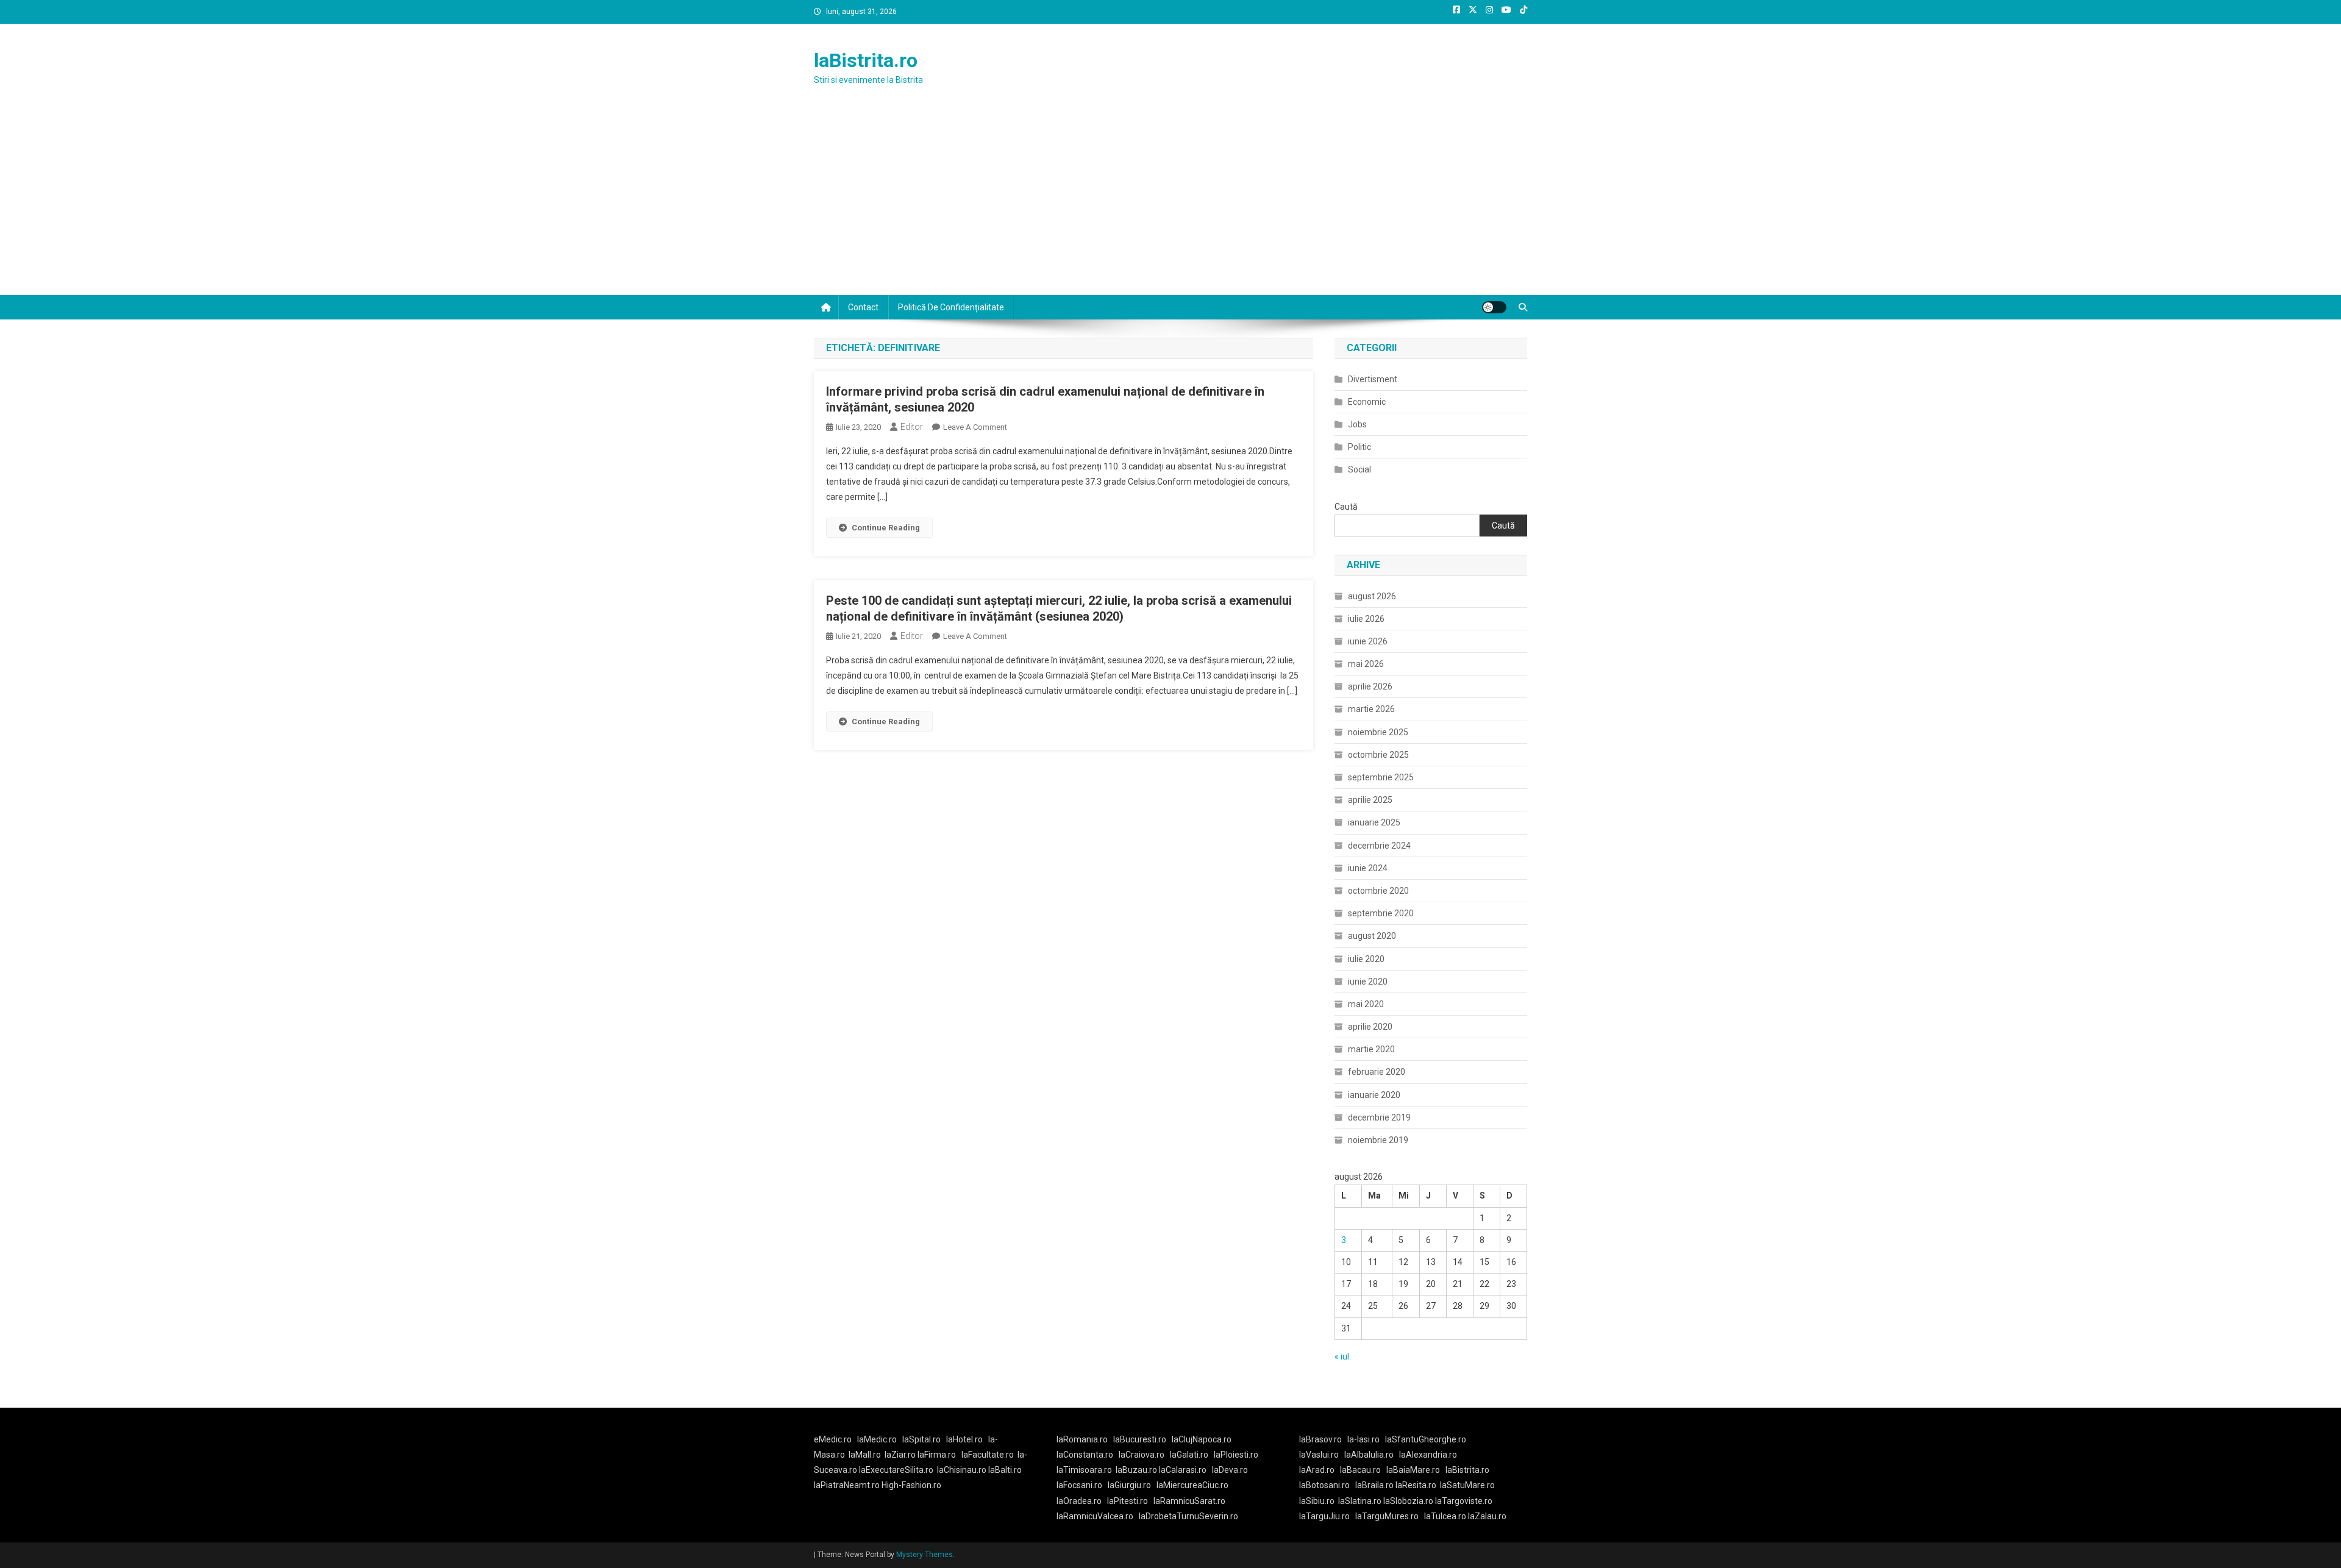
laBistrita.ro (866, 60)
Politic (1359, 447)
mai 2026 (1366, 664)
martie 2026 (1371, 709)
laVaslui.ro (1322, 1455)
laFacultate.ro (988, 1455)
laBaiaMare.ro (1413, 1470)
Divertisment (1373, 379)
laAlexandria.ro (1428, 1455)
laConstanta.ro (1085, 1455)
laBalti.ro (1005, 1470)
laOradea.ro (1079, 1501)
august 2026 (1372, 596)
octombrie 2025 (1378, 755)
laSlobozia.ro (1408, 1501)
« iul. (1343, 1356)
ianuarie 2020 (1374, 1095)
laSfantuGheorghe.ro (1426, 1439)
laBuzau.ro (1137, 1470)
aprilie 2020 (1370, 1027)
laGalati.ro (1189, 1455)
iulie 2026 (1366, 619)
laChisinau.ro (962, 1470)
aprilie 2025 (1370, 800)
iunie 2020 (1368, 982)
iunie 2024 (1368, 868)
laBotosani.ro (1324, 1485)
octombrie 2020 (1378, 891)
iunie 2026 (1368, 641)
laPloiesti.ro (1236, 1455)
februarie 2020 (1377, 1072)
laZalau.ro (1487, 1516)
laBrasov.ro (1320, 1439)
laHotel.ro (964, 1439)
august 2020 (1372, 936)
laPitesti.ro (1128, 1501)
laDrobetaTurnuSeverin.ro (1188, 1516)
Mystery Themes (925, 1555)
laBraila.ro (1374, 1485)
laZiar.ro (901, 1455)
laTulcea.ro (1446, 1516)
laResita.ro (1416, 1485)
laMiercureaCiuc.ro (1192, 1485)
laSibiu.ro (1317, 1501)
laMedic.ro (878, 1439)
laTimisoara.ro (1084, 1470)
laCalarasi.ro (1183, 1470)
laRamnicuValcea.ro (1095, 1516)
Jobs (1357, 424)
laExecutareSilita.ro (896, 1470)
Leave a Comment (975, 427)
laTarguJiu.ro (1327, 1516)
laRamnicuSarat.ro (1189, 1501)
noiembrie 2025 (1378, 732)
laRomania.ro (1082, 1439)
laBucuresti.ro (1140, 1439)
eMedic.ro (833, 1439)
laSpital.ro (921, 1439)
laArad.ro (1317, 1470)
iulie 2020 (1366, 959)
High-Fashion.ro (911, 1485)
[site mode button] (1494, 307)
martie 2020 (1371, 1049)
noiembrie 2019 (1378, 1140)
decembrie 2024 (1379, 846)
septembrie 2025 (1381, 777)
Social (1359, 469)
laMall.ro (865, 1455)
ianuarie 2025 (1374, 822)
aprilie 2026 (1370, 686)
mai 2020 (1366, 1004)
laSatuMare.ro (1467, 1485)
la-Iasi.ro (1363, 1439)
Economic (1367, 402)
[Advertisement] (1170, 204)
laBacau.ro (1360, 1470)
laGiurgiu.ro (1132, 1485)
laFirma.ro (937, 1455)
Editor (912, 427)
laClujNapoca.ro (1202, 1439)
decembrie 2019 (1379, 1117)
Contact (863, 307)
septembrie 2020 (1381, 913)
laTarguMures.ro (1387, 1516)
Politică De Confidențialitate (951, 307)
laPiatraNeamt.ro (847, 1485)
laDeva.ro (1230, 1470)
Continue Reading (886, 528)
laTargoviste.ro (1464, 1501)
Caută (1346, 507)
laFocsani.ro (1079, 1485)
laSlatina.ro (1360, 1501)
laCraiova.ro (1142, 1455)
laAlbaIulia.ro (1369, 1455)
